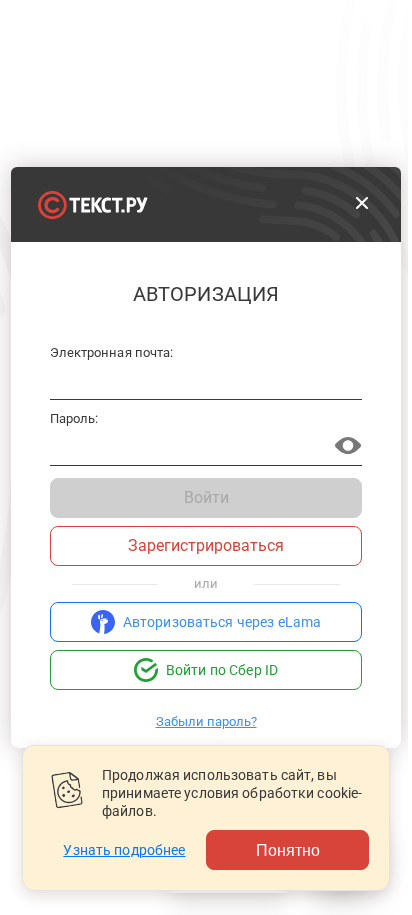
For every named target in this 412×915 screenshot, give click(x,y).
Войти (206, 497)
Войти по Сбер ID (222, 670)
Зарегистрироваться (206, 545)
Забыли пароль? (206, 721)
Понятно (288, 849)
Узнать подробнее (124, 850)
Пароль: (74, 419)
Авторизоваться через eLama (222, 622)
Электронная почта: (111, 353)
